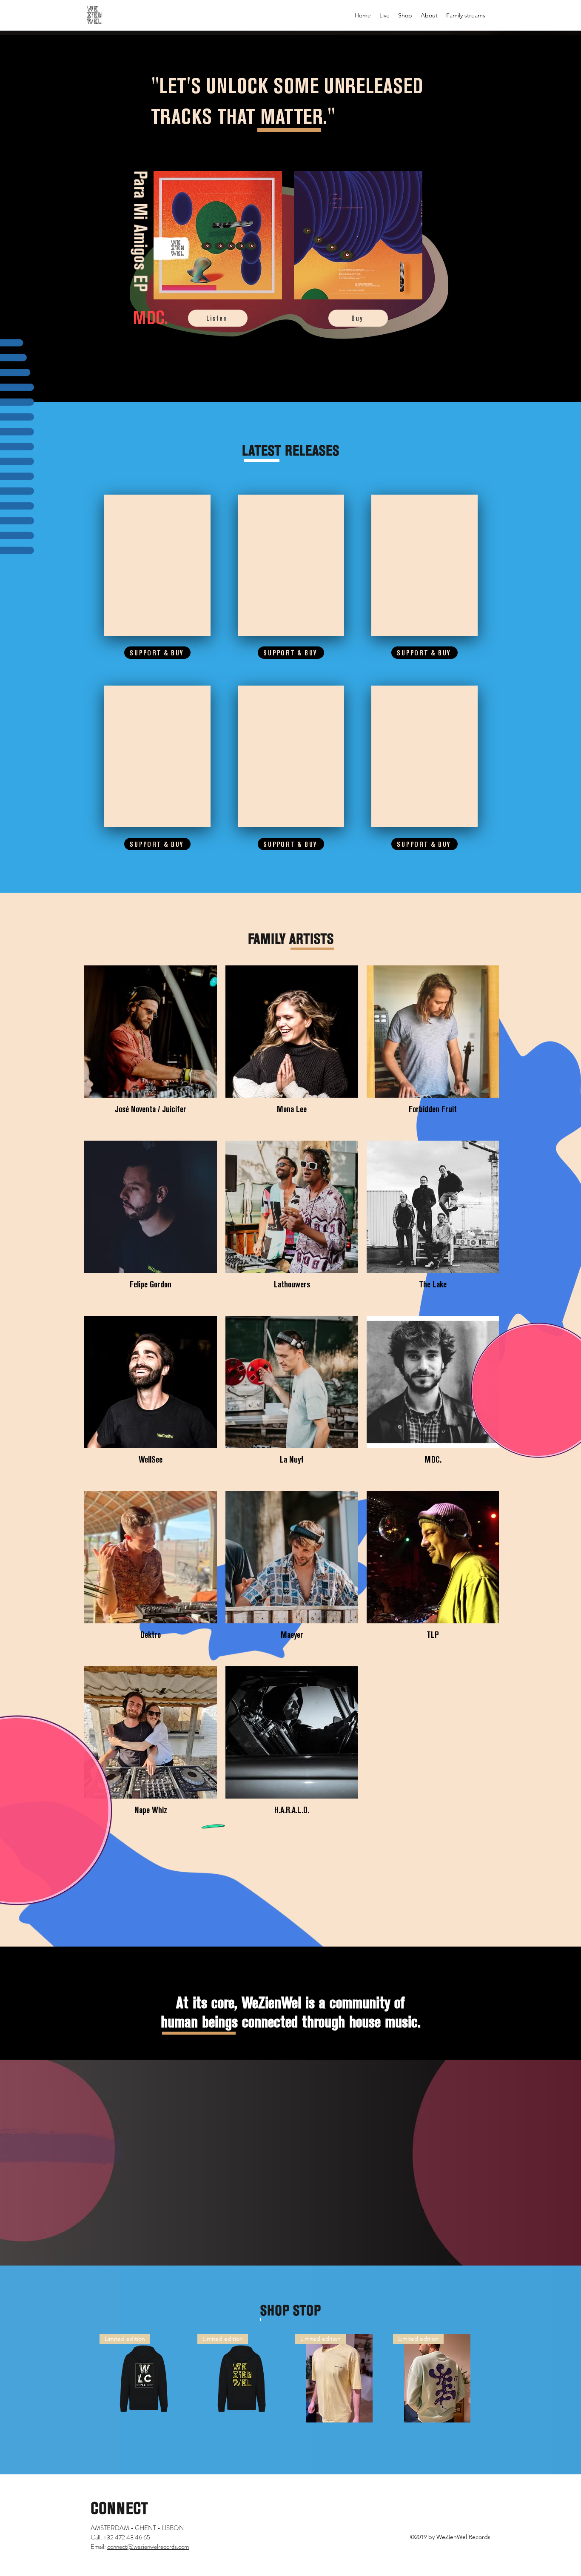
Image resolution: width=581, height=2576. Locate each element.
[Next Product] (494, 2378)
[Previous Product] (87, 2378)
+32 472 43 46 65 (127, 2537)
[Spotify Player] (157, 565)
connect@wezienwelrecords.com (148, 2547)
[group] (290, 2378)
